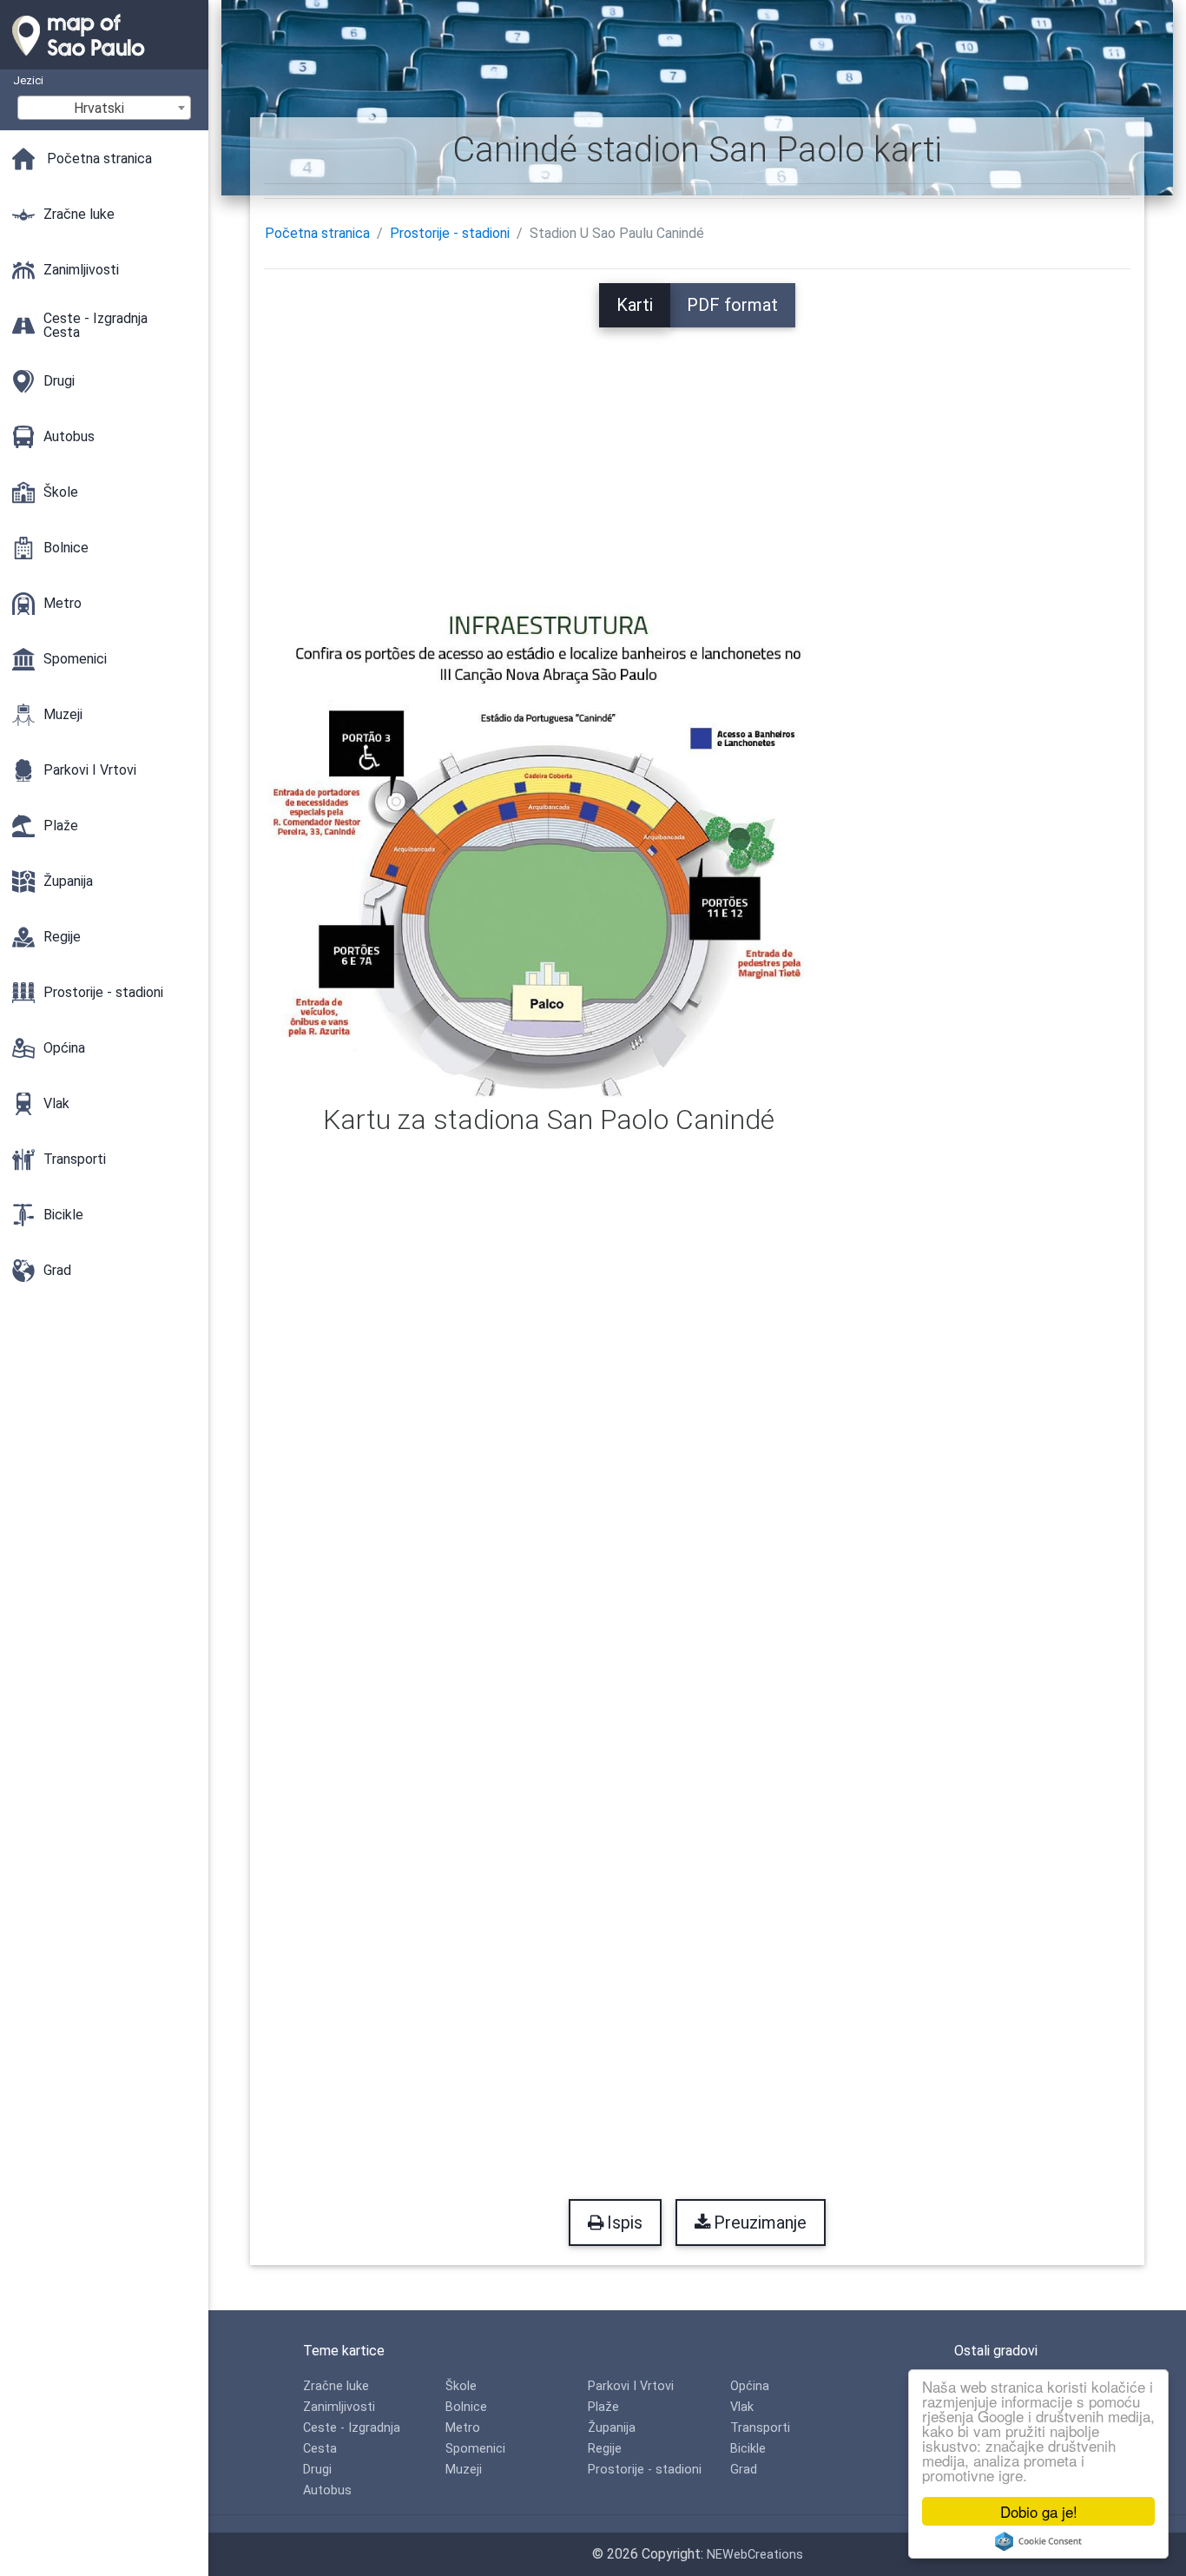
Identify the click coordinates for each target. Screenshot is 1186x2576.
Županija (612, 2428)
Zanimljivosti (339, 2407)
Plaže (603, 2407)
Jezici (28, 80)
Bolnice (466, 2407)
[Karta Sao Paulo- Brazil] (104, 61)
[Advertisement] (697, 449)
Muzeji (464, 2470)
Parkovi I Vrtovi (631, 2386)
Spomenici (475, 2449)
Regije (605, 2449)
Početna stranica (317, 233)
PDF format (732, 305)
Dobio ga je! (1039, 2511)
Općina (750, 2386)
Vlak (742, 2407)
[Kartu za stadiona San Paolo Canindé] (548, 845)
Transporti (760, 2428)
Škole (461, 2386)
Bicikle (748, 2449)
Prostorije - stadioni (450, 233)
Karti (635, 305)
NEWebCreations (755, 2555)
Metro (463, 2428)
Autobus (327, 2490)
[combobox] (104, 108)
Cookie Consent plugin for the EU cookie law (1038, 2541)
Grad (744, 2470)
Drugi (317, 2470)
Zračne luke (336, 2386)
